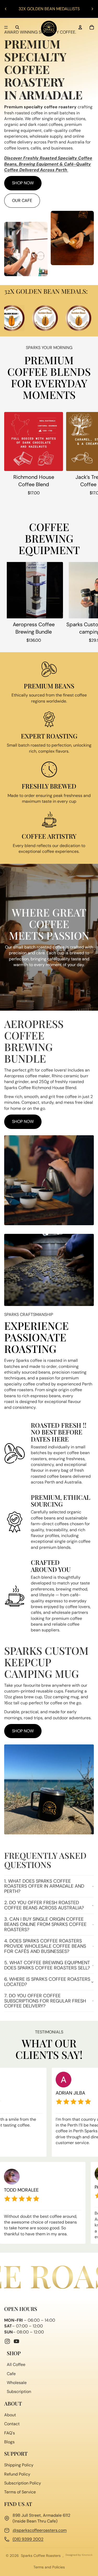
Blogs (9, 2442)
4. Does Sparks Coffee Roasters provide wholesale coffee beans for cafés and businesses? (45, 1946)
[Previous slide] (6, 9)
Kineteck (87, 2555)
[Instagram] (7, 2341)
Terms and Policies (49, 2567)
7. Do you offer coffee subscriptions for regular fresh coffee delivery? (45, 2001)
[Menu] (6, 27)
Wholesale (17, 2383)
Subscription (19, 2392)
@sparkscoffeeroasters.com (40, 2530)
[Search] (17, 27)
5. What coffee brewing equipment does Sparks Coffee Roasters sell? (47, 1965)
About (10, 2415)
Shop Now (23, 183)
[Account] (80, 27)
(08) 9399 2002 (28, 2539)
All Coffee (16, 2365)
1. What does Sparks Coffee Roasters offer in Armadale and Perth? (44, 1886)
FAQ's (10, 2433)
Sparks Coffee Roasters (41, 2556)
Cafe (11, 2374)
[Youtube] (16, 2341)
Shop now (23, 1121)
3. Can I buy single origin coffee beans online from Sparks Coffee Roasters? (45, 1924)
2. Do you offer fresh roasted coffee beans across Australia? (44, 1905)
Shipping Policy (19, 2465)
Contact (12, 2424)
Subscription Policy (23, 2483)
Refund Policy (17, 2474)
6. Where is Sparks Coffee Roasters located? (47, 1982)
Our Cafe (22, 200)
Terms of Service (20, 2492)
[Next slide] (92, 9)
